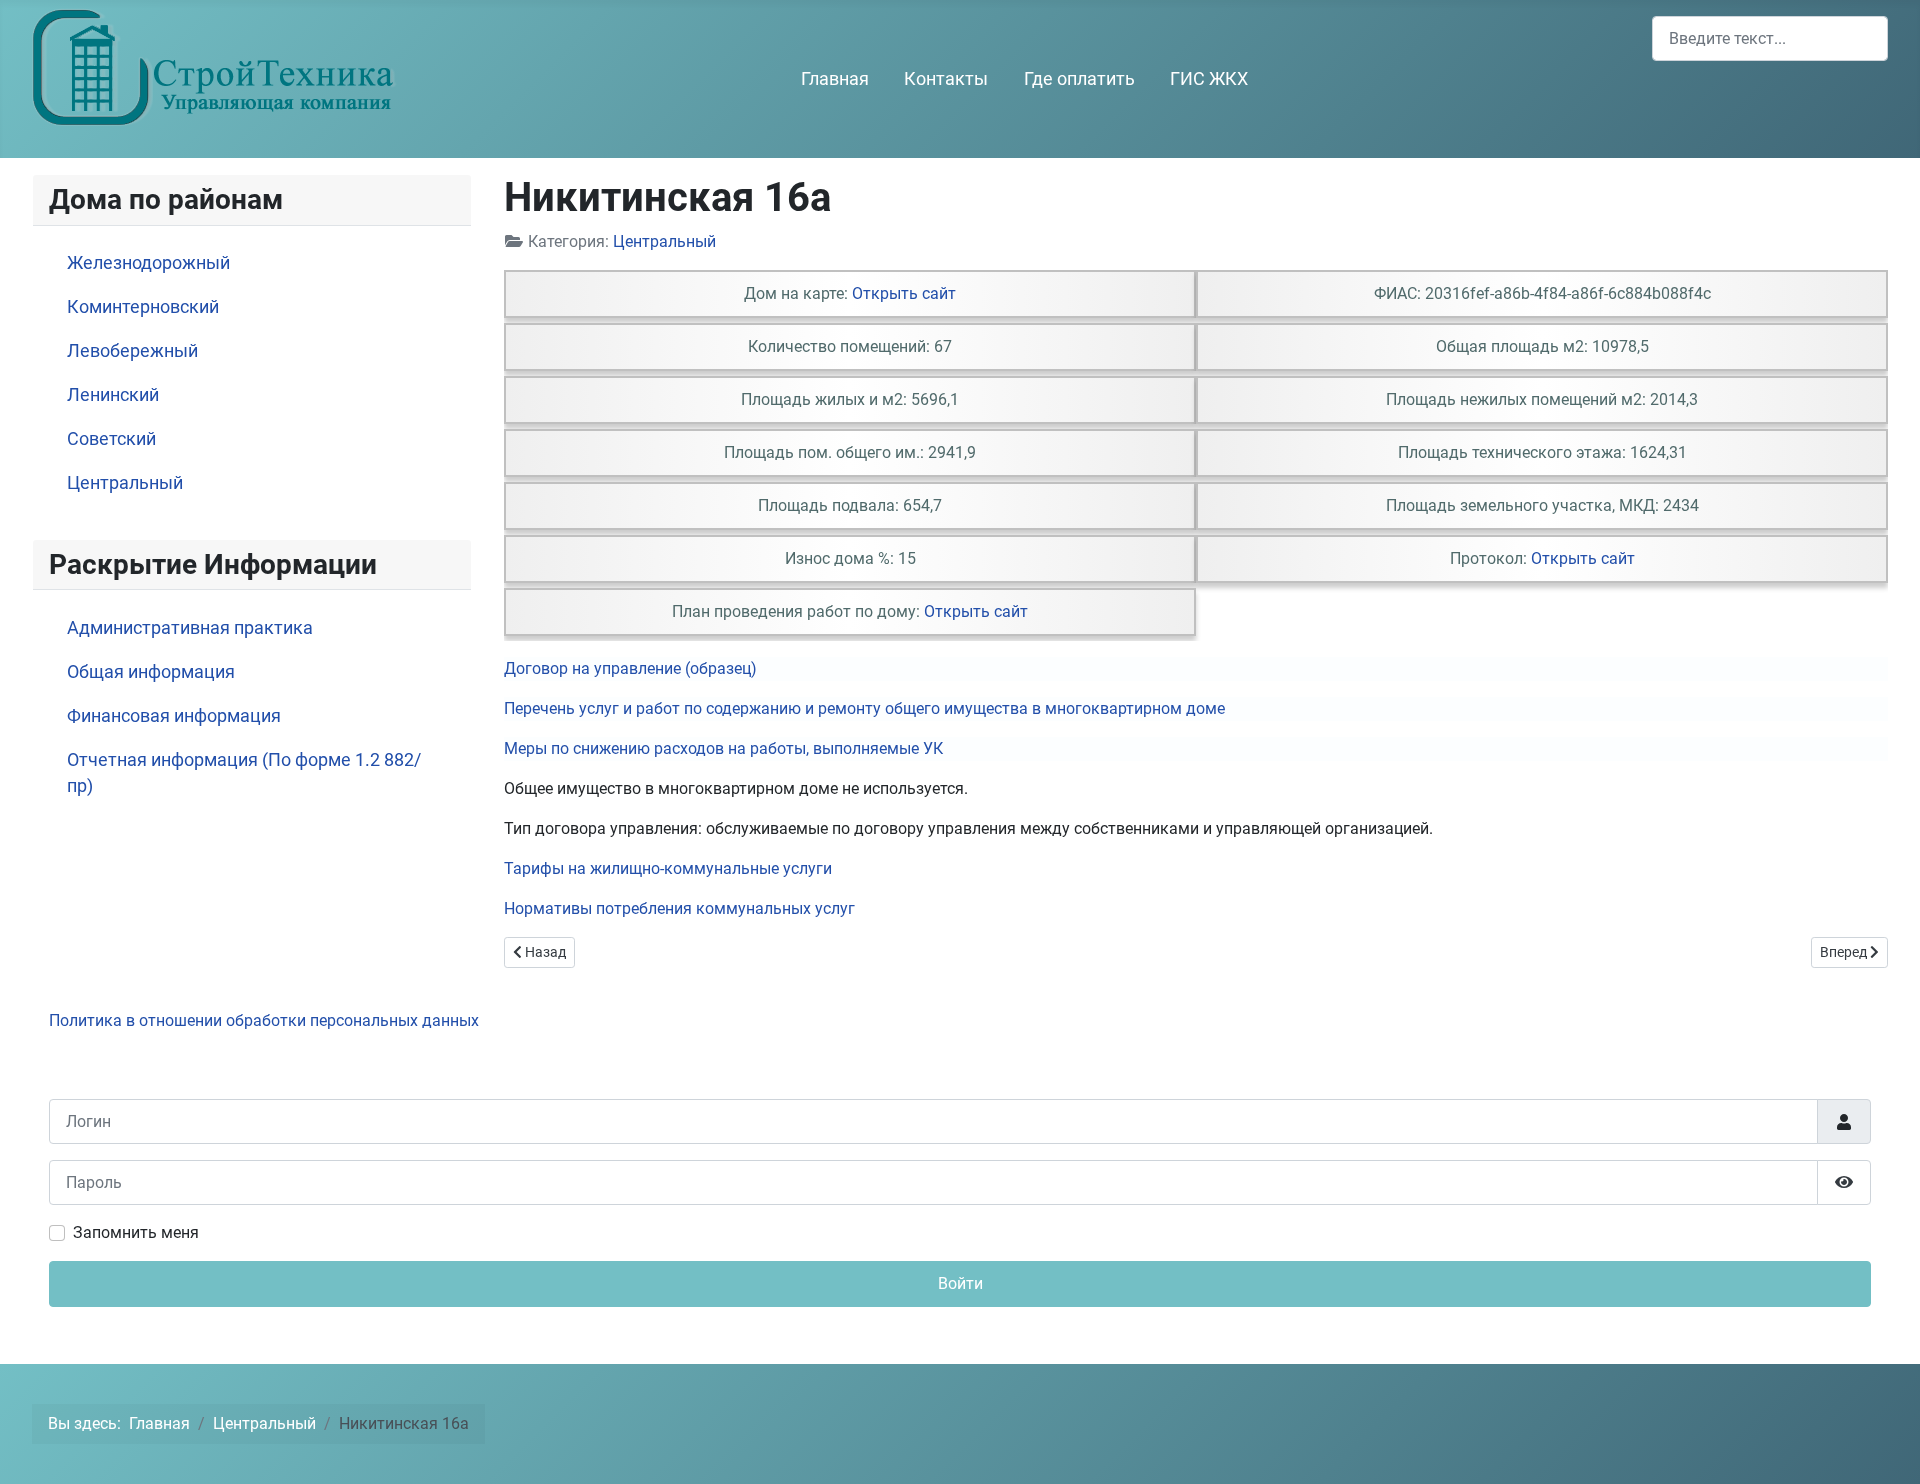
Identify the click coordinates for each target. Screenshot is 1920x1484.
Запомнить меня (136, 1232)
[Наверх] (1885, 1447)
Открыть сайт (904, 293)
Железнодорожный (148, 263)
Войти (960, 1283)
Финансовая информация (174, 716)
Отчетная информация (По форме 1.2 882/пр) (244, 773)
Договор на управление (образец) (630, 668)
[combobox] (1770, 38)
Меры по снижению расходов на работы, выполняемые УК (723, 748)
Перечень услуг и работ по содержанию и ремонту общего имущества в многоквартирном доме (864, 708)
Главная (835, 79)
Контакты (946, 79)
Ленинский (113, 395)
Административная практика (190, 628)
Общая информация (151, 672)
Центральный (125, 483)
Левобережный (132, 351)
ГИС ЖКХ (1209, 79)
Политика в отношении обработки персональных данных (264, 1020)
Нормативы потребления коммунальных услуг (679, 908)
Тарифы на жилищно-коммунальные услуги (668, 868)
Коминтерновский (143, 307)
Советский (111, 439)
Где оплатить (1079, 79)
